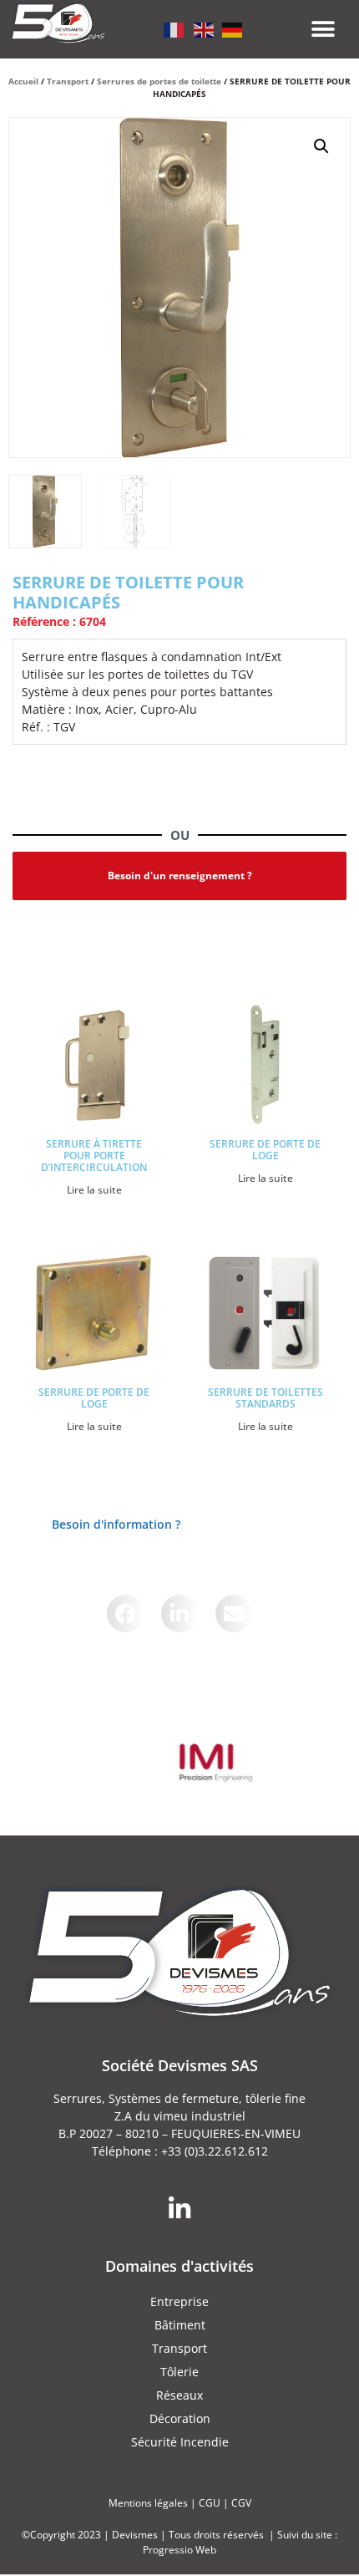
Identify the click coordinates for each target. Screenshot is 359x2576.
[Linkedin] (179, 2209)
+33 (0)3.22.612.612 (215, 2151)
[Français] (174, 28)
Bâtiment (180, 2325)
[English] (204, 28)
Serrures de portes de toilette (159, 81)
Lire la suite (94, 1190)
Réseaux (179, 2395)
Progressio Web (179, 2550)
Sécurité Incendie (180, 2442)
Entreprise (179, 2301)
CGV (241, 2503)
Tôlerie (179, 2372)
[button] (324, 30)
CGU (210, 2503)
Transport (68, 81)
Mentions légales (148, 2503)
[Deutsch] (233, 28)
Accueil (23, 81)
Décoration (180, 2418)
